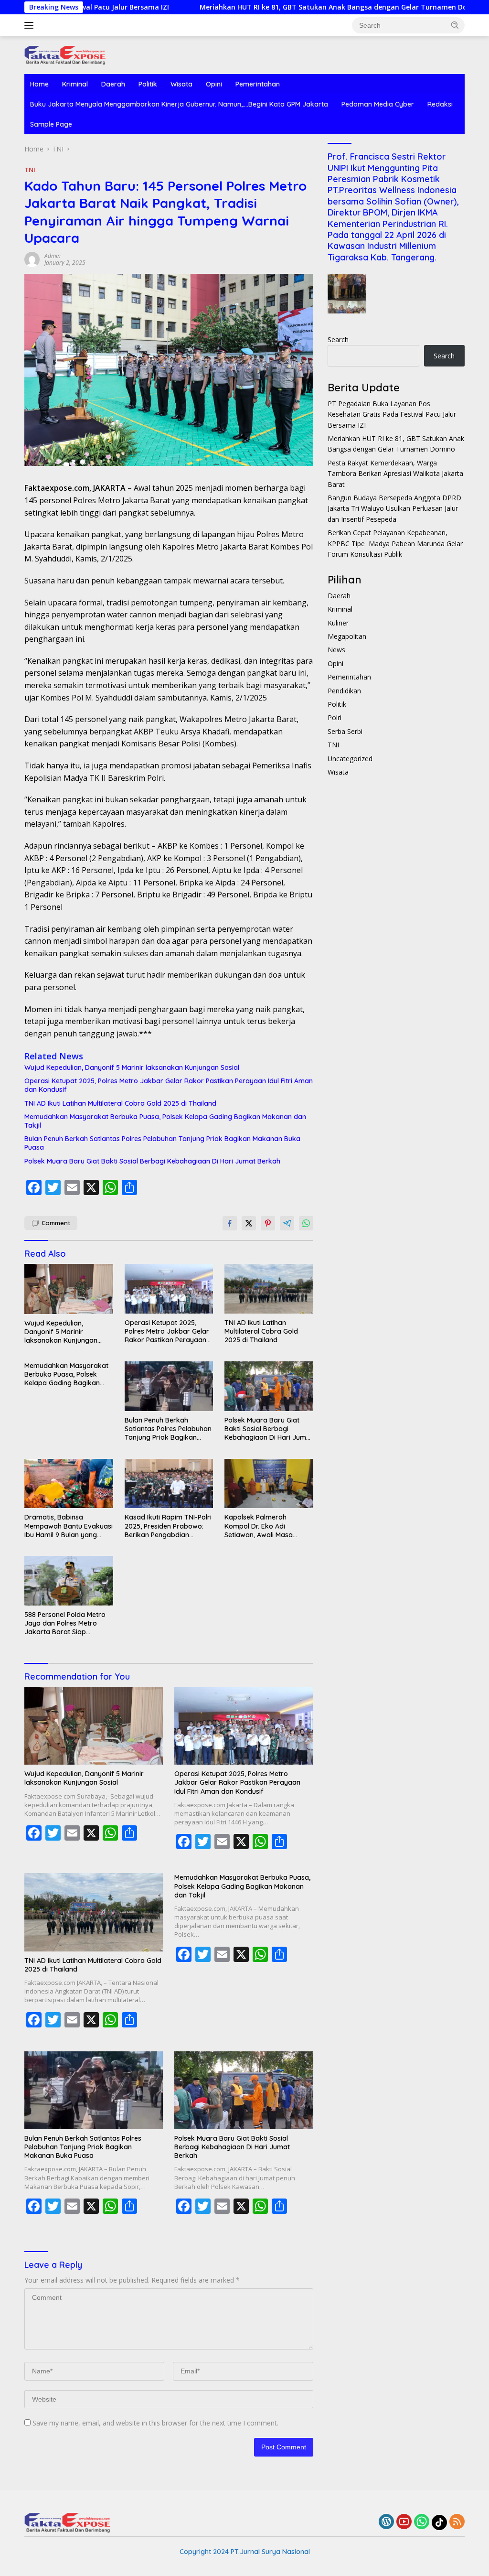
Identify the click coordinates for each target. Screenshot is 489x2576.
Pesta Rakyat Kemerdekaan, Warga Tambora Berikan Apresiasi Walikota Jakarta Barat (395, 474)
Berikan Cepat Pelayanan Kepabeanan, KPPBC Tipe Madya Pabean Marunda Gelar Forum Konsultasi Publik (395, 543)
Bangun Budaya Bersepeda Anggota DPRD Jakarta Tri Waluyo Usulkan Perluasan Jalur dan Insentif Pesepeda (394, 508)
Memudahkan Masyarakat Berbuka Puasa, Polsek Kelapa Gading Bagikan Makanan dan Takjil (165, 1121)
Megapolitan (347, 636)
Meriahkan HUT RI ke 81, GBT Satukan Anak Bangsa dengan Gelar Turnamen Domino (262, 7)
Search (338, 340)
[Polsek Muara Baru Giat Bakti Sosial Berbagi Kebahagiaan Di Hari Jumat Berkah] (269, 1386)
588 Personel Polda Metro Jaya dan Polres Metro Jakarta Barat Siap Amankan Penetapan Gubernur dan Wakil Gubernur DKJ (65, 1623)
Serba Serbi (345, 731)
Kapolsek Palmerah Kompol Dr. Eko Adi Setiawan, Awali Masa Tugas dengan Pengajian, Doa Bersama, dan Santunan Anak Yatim (265, 1526)
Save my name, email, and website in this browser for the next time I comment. (155, 2423)
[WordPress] (386, 2522)
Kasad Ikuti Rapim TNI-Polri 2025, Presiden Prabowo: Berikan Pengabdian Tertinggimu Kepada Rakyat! (168, 1526)
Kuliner (338, 623)
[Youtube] (404, 2522)
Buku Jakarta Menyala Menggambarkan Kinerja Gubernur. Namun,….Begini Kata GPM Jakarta (179, 104)
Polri (335, 717)
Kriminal (75, 84)
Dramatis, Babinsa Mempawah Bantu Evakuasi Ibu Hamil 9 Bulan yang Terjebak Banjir (69, 1526)
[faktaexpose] (65, 54)
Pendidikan (344, 691)
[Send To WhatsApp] (306, 1223)
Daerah (113, 84)
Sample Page (51, 124)
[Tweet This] (249, 1223)
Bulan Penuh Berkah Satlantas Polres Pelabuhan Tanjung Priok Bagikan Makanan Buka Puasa (162, 1143)
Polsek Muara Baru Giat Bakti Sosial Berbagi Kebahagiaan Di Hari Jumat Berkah (152, 1161)
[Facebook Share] (230, 1223)
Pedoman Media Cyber (378, 104)
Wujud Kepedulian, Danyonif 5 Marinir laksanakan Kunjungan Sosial (132, 1067)
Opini (214, 84)
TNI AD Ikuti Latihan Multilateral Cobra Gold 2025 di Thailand (120, 1103)
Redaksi (440, 104)
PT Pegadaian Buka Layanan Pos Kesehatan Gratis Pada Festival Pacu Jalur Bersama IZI (392, 414)
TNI (30, 170)
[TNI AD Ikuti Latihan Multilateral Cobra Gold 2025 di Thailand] (269, 1289)
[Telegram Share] (287, 1223)
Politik (148, 84)
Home (39, 84)
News (336, 650)
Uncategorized (350, 759)
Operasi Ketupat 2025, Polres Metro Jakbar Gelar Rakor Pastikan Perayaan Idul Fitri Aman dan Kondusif (169, 1085)
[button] (455, 25)
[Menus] (31, 25)
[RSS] (457, 2522)
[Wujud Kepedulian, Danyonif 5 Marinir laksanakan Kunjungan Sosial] (69, 1289)
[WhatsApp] (422, 2522)
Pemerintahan (258, 84)
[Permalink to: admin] (32, 258)
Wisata (181, 84)
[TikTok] (439, 2522)
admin (53, 256)
